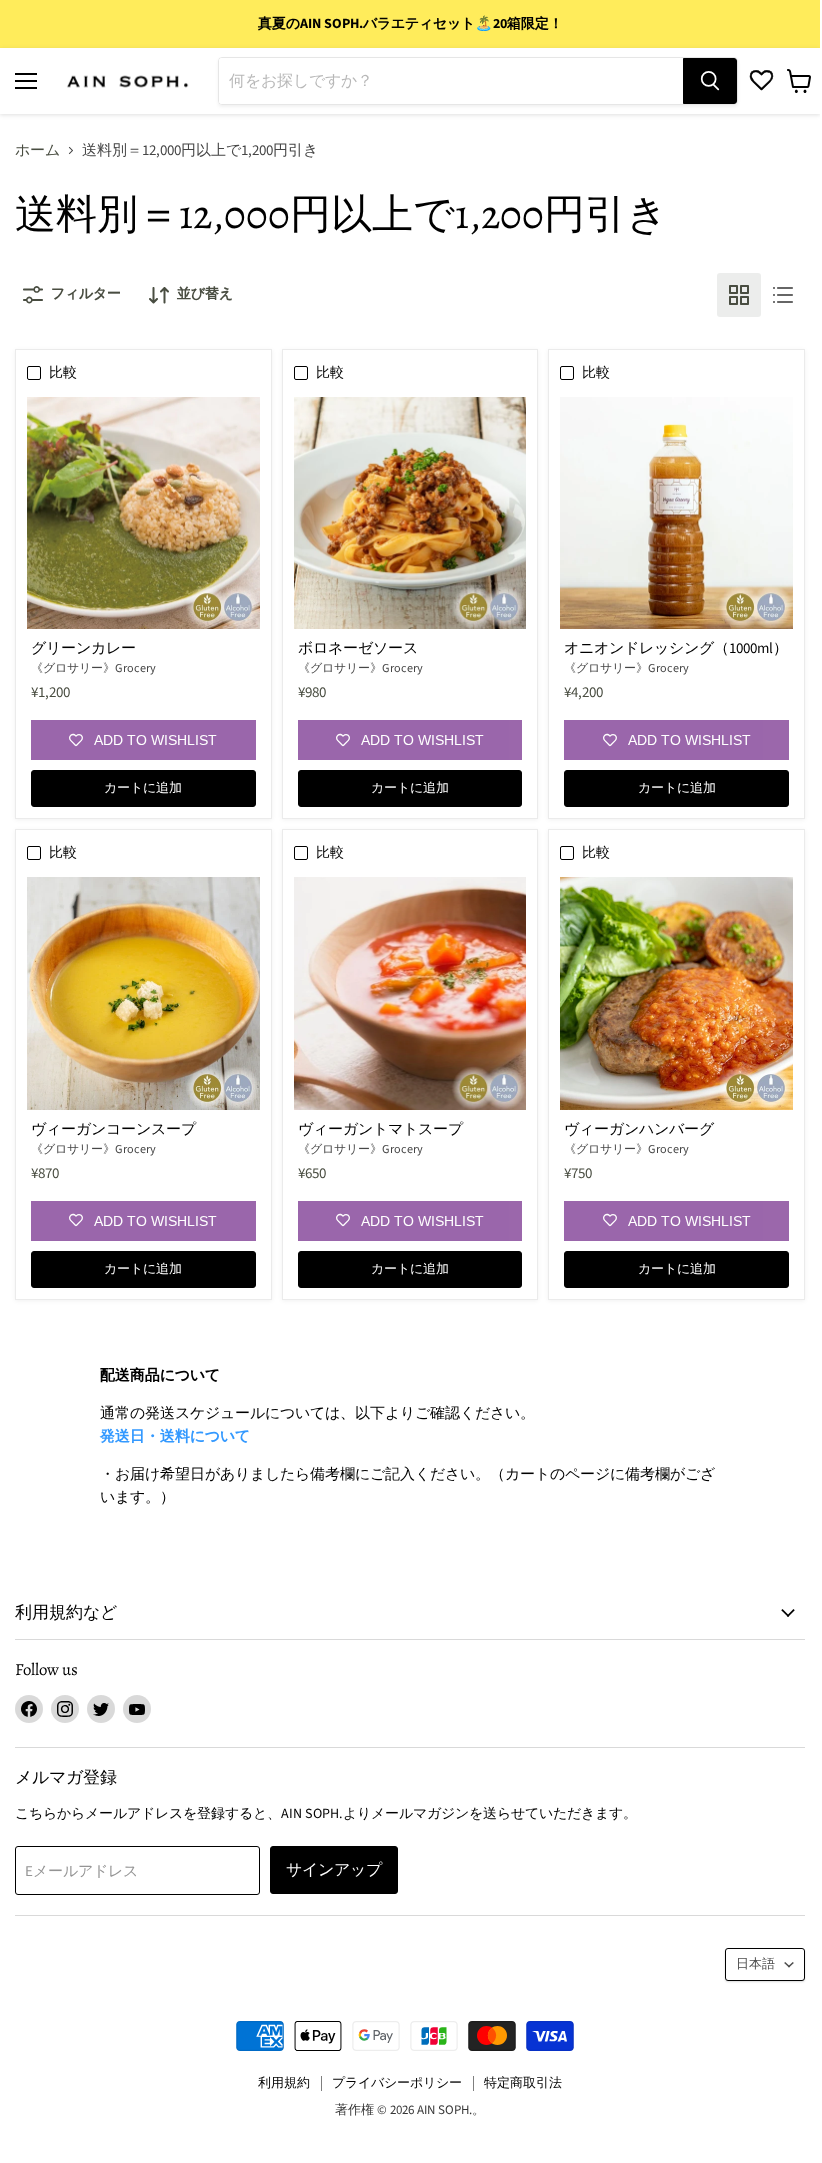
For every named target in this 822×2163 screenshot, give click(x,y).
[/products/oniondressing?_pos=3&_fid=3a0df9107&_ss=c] (676, 513)
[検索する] (710, 81)
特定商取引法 (523, 2083)
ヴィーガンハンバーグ (639, 1129)
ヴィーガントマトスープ (380, 1129)
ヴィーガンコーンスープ (113, 1129)
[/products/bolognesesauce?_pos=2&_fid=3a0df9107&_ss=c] (410, 513)
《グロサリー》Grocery (93, 668)
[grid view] (739, 295)
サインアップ (334, 1870)
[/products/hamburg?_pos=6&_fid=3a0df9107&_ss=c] (676, 993)
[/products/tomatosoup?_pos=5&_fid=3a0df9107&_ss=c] (410, 993)
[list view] (783, 295)
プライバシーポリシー (397, 2083)
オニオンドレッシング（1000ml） (676, 648)
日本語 (755, 1964)
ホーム (37, 150)
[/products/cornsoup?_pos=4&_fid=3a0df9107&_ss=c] (143, 993)
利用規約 (284, 2083)
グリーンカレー (83, 648)
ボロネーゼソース (358, 648)
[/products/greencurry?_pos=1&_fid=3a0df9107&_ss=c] (143, 513)
